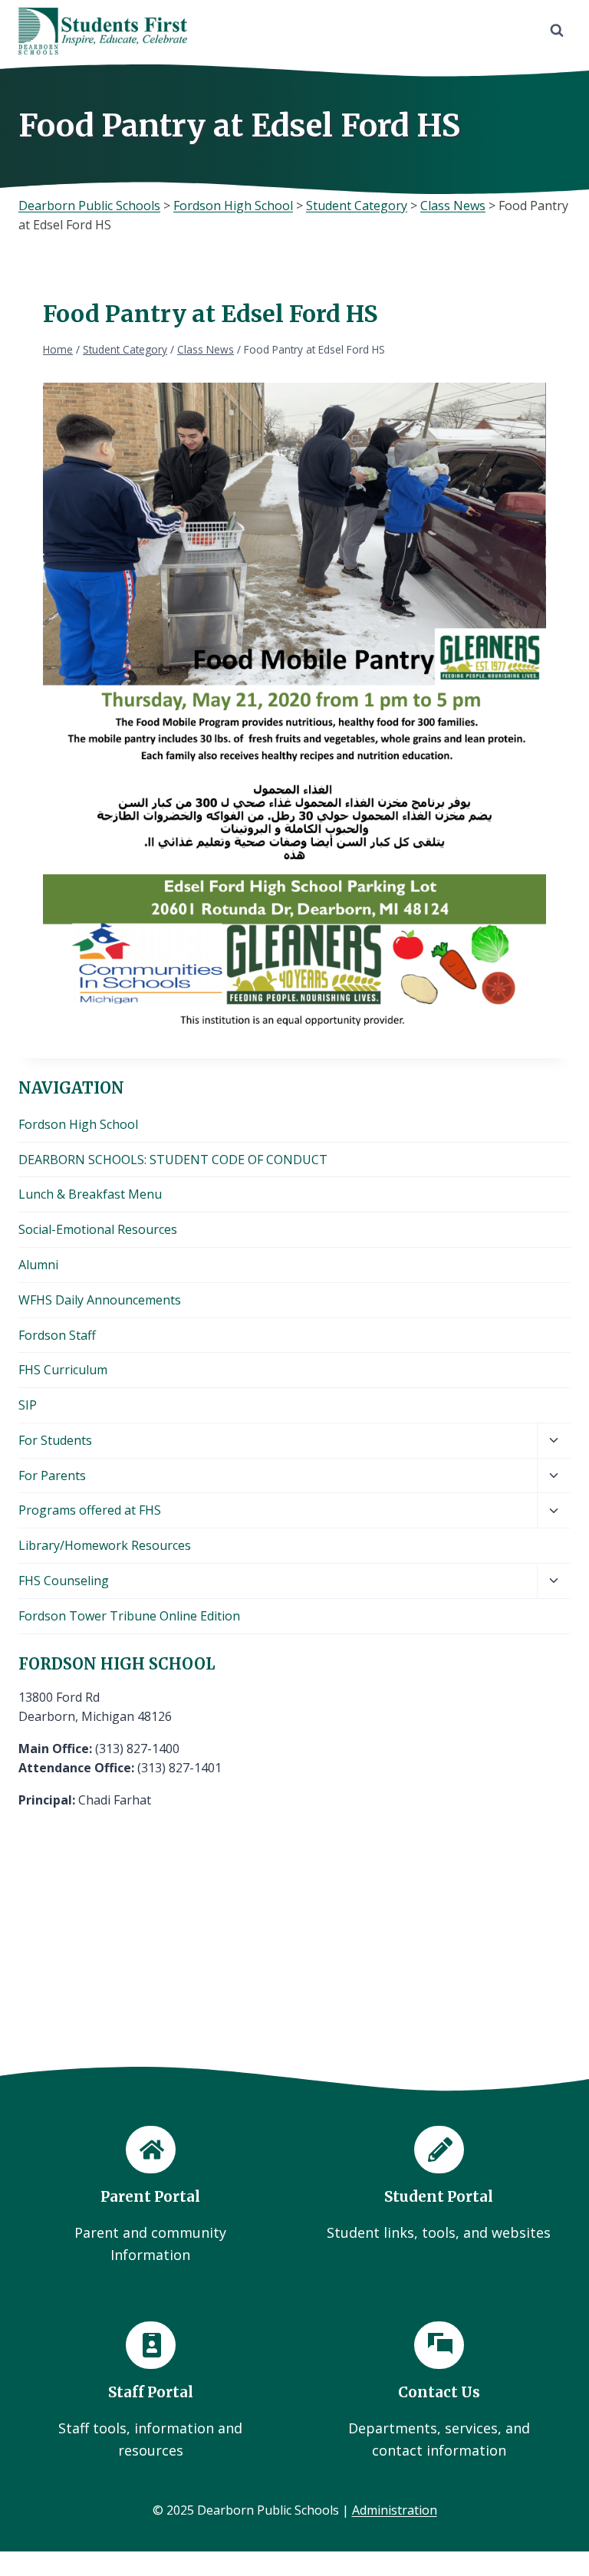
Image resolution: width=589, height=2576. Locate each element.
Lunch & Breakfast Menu (90, 1194)
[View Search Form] (557, 31)
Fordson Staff (57, 1335)
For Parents (52, 1476)
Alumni (38, 1265)
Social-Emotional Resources (98, 1229)
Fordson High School (78, 1124)
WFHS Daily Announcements (100, 1300)
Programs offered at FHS (90, 1510)
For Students (55, 1440)
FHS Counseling (64, 1581)
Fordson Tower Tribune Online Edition (129, 1616)
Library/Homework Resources (105, 1545)
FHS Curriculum (63, 1370)
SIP (28, 1405)
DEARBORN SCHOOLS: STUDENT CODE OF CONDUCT (173, 1160)
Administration (395, 2510)
